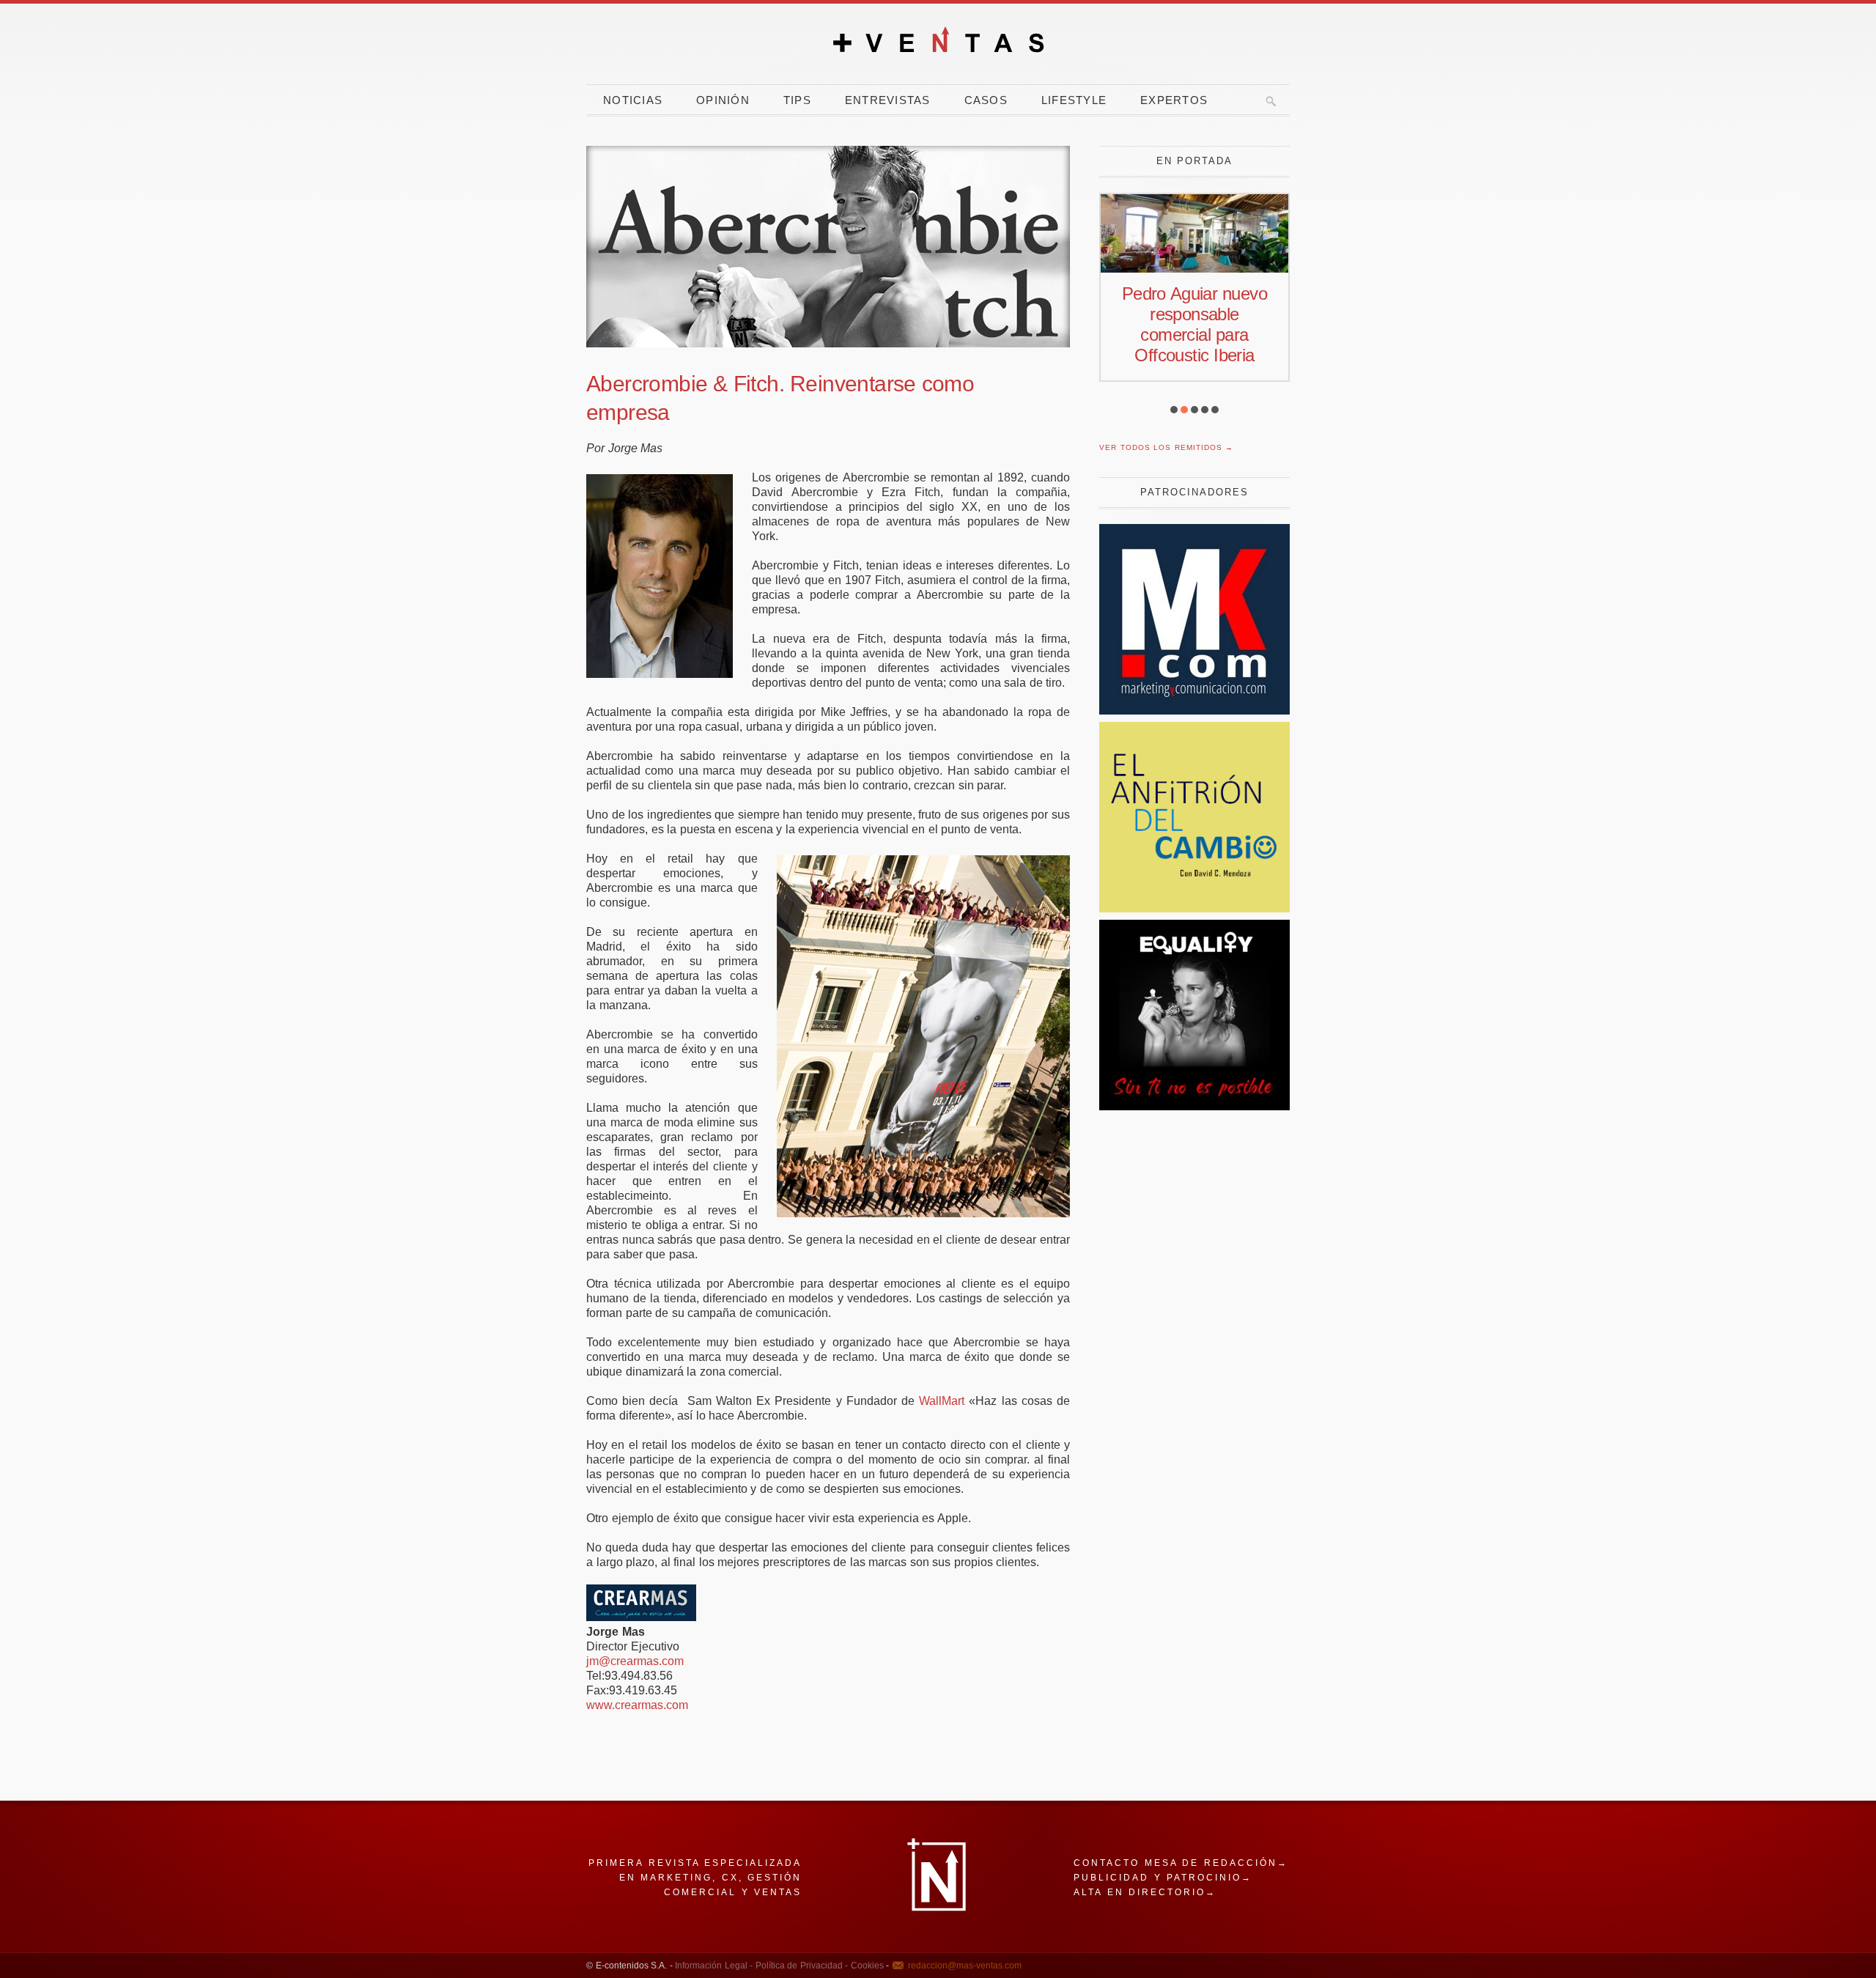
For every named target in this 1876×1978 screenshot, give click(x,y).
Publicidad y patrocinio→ (1163, 1878)
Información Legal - (714, 1966)
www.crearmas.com (637, 1705)
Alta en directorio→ (1145, 1892)
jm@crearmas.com (635, 1661)
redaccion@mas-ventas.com (965, 1966)
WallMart (942, 1401)
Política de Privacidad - (800, 1966)
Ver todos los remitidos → (1166, 447)
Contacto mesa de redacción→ (1181, 1863)
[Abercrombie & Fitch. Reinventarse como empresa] (828, 247)
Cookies (866, 1966)
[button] (1174, 410)
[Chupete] (1194, 1106)
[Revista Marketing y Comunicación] (1194, 711)
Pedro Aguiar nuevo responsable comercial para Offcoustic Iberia (1194, 324)
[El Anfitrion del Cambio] (1194, 908)
